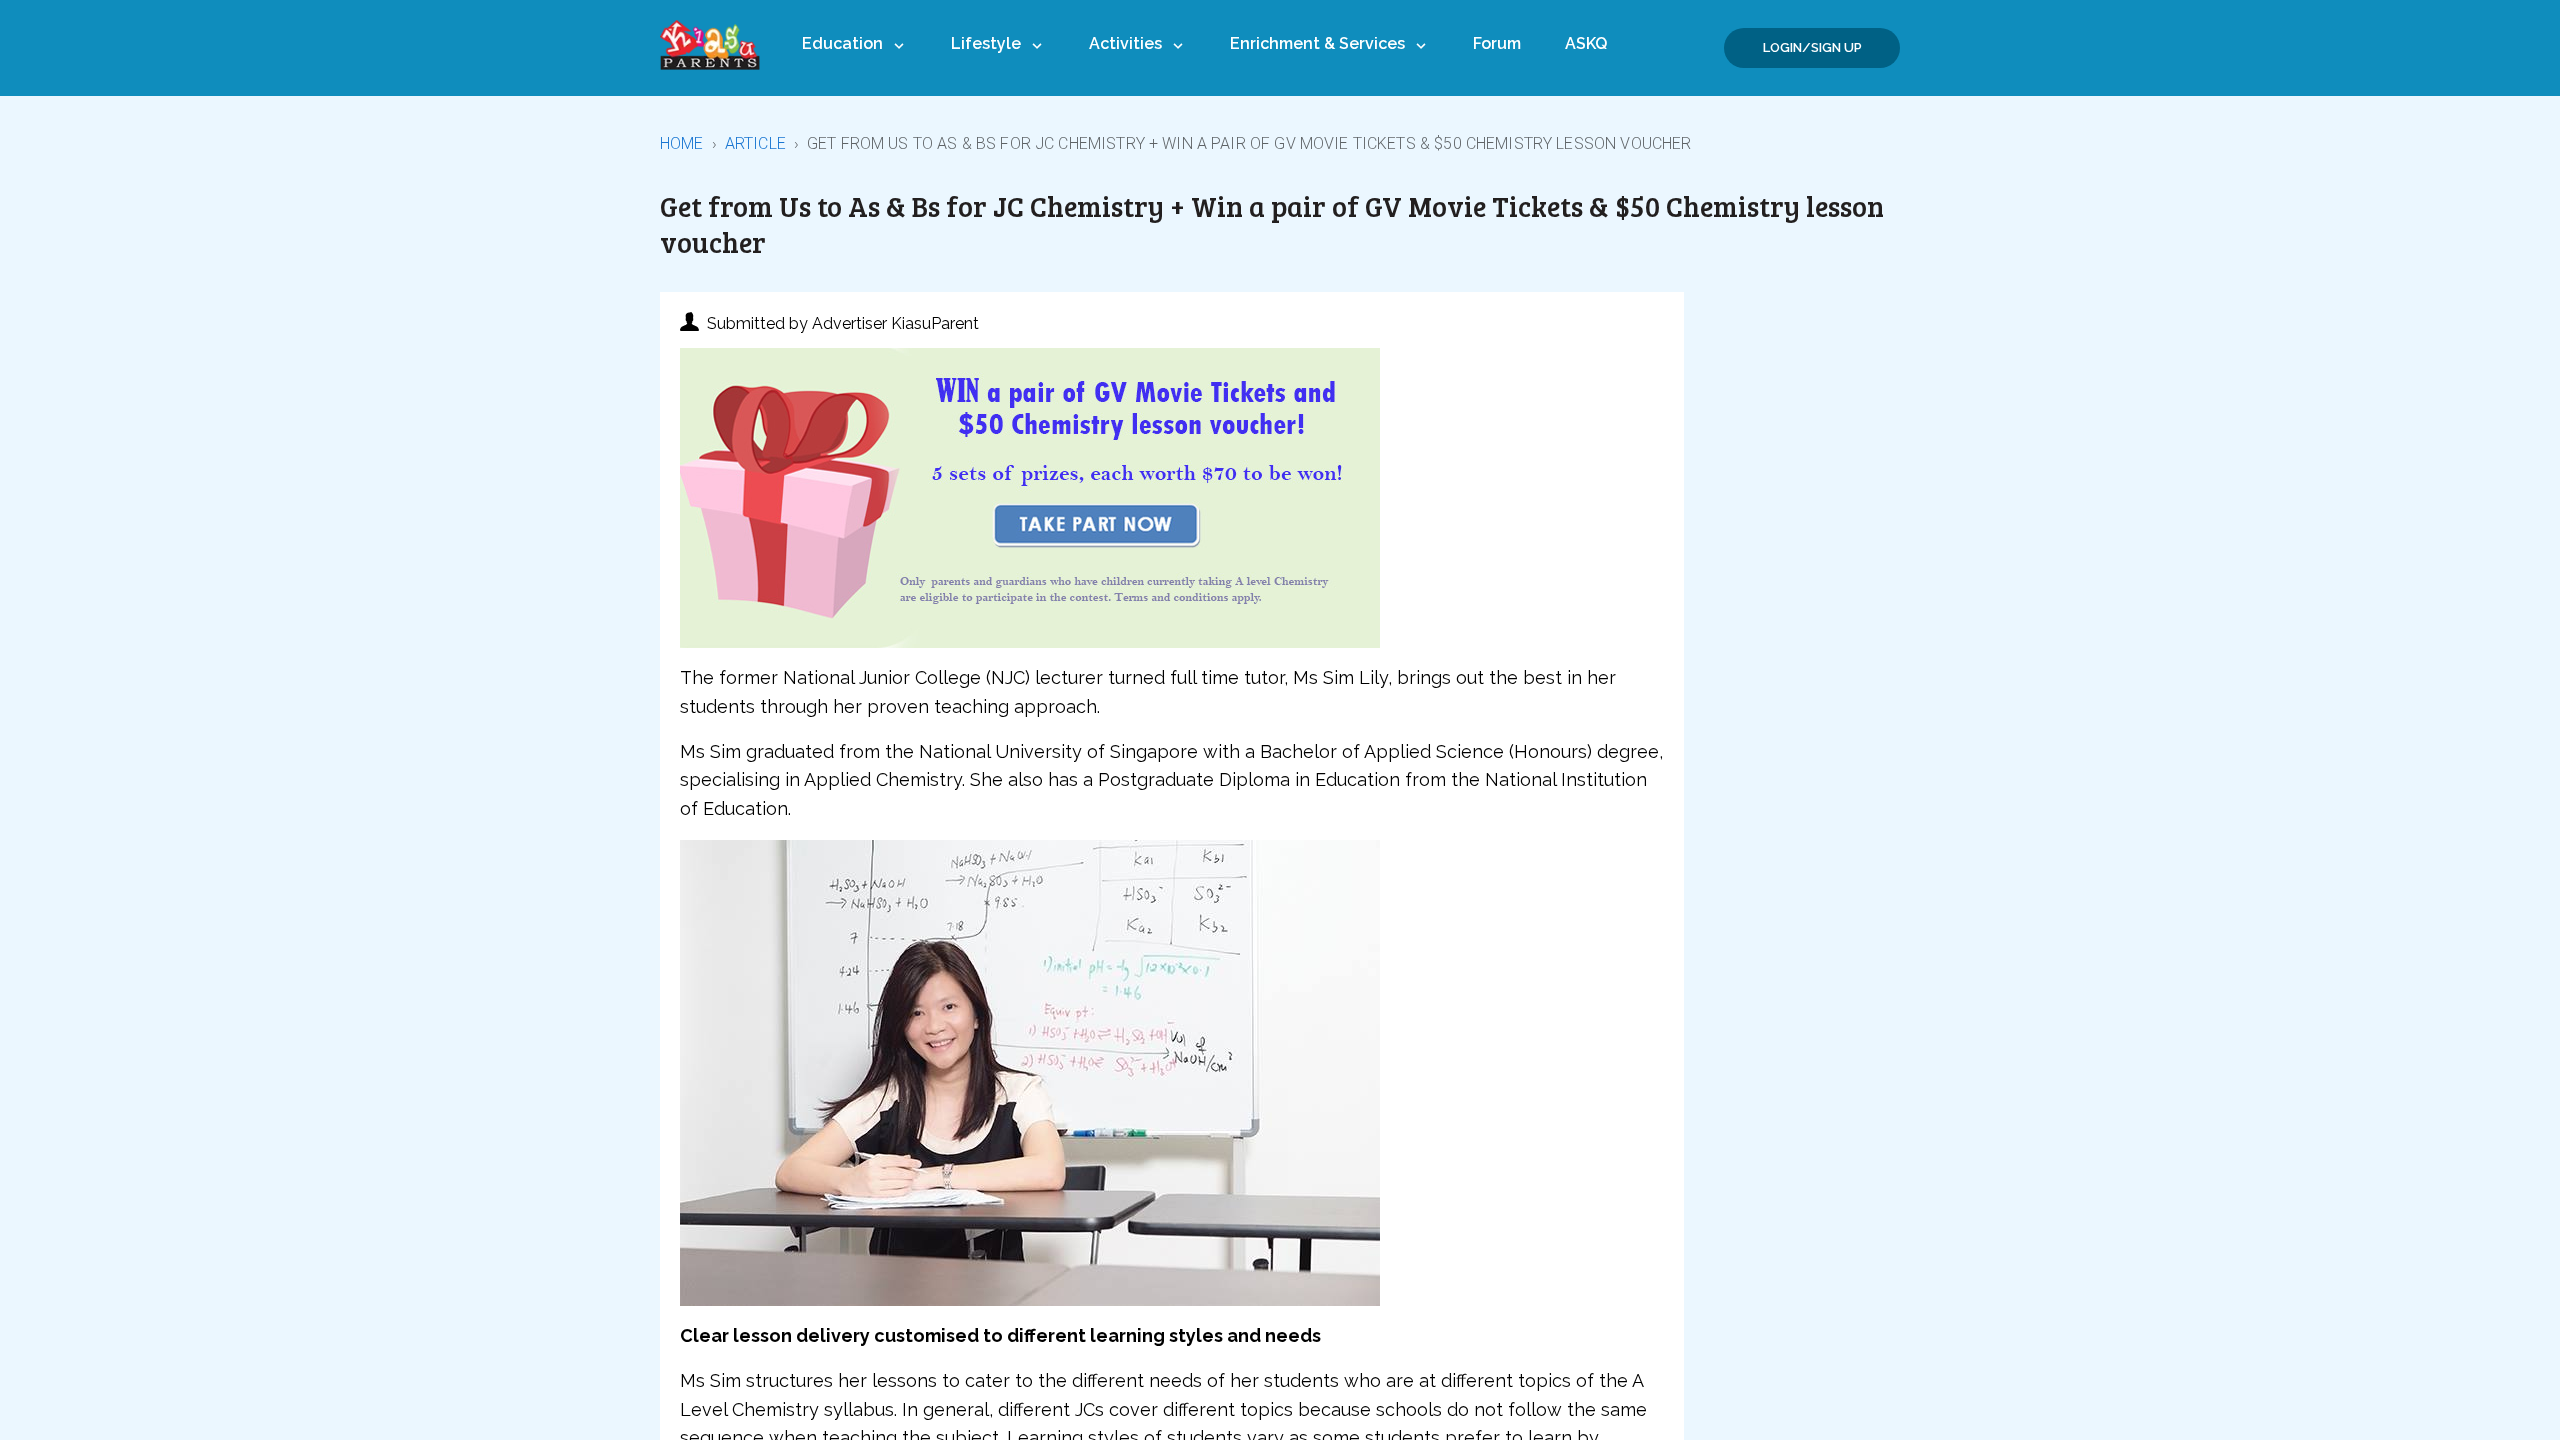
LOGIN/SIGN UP (1812, 47)
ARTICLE (755, 143)
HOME (682, 143)
